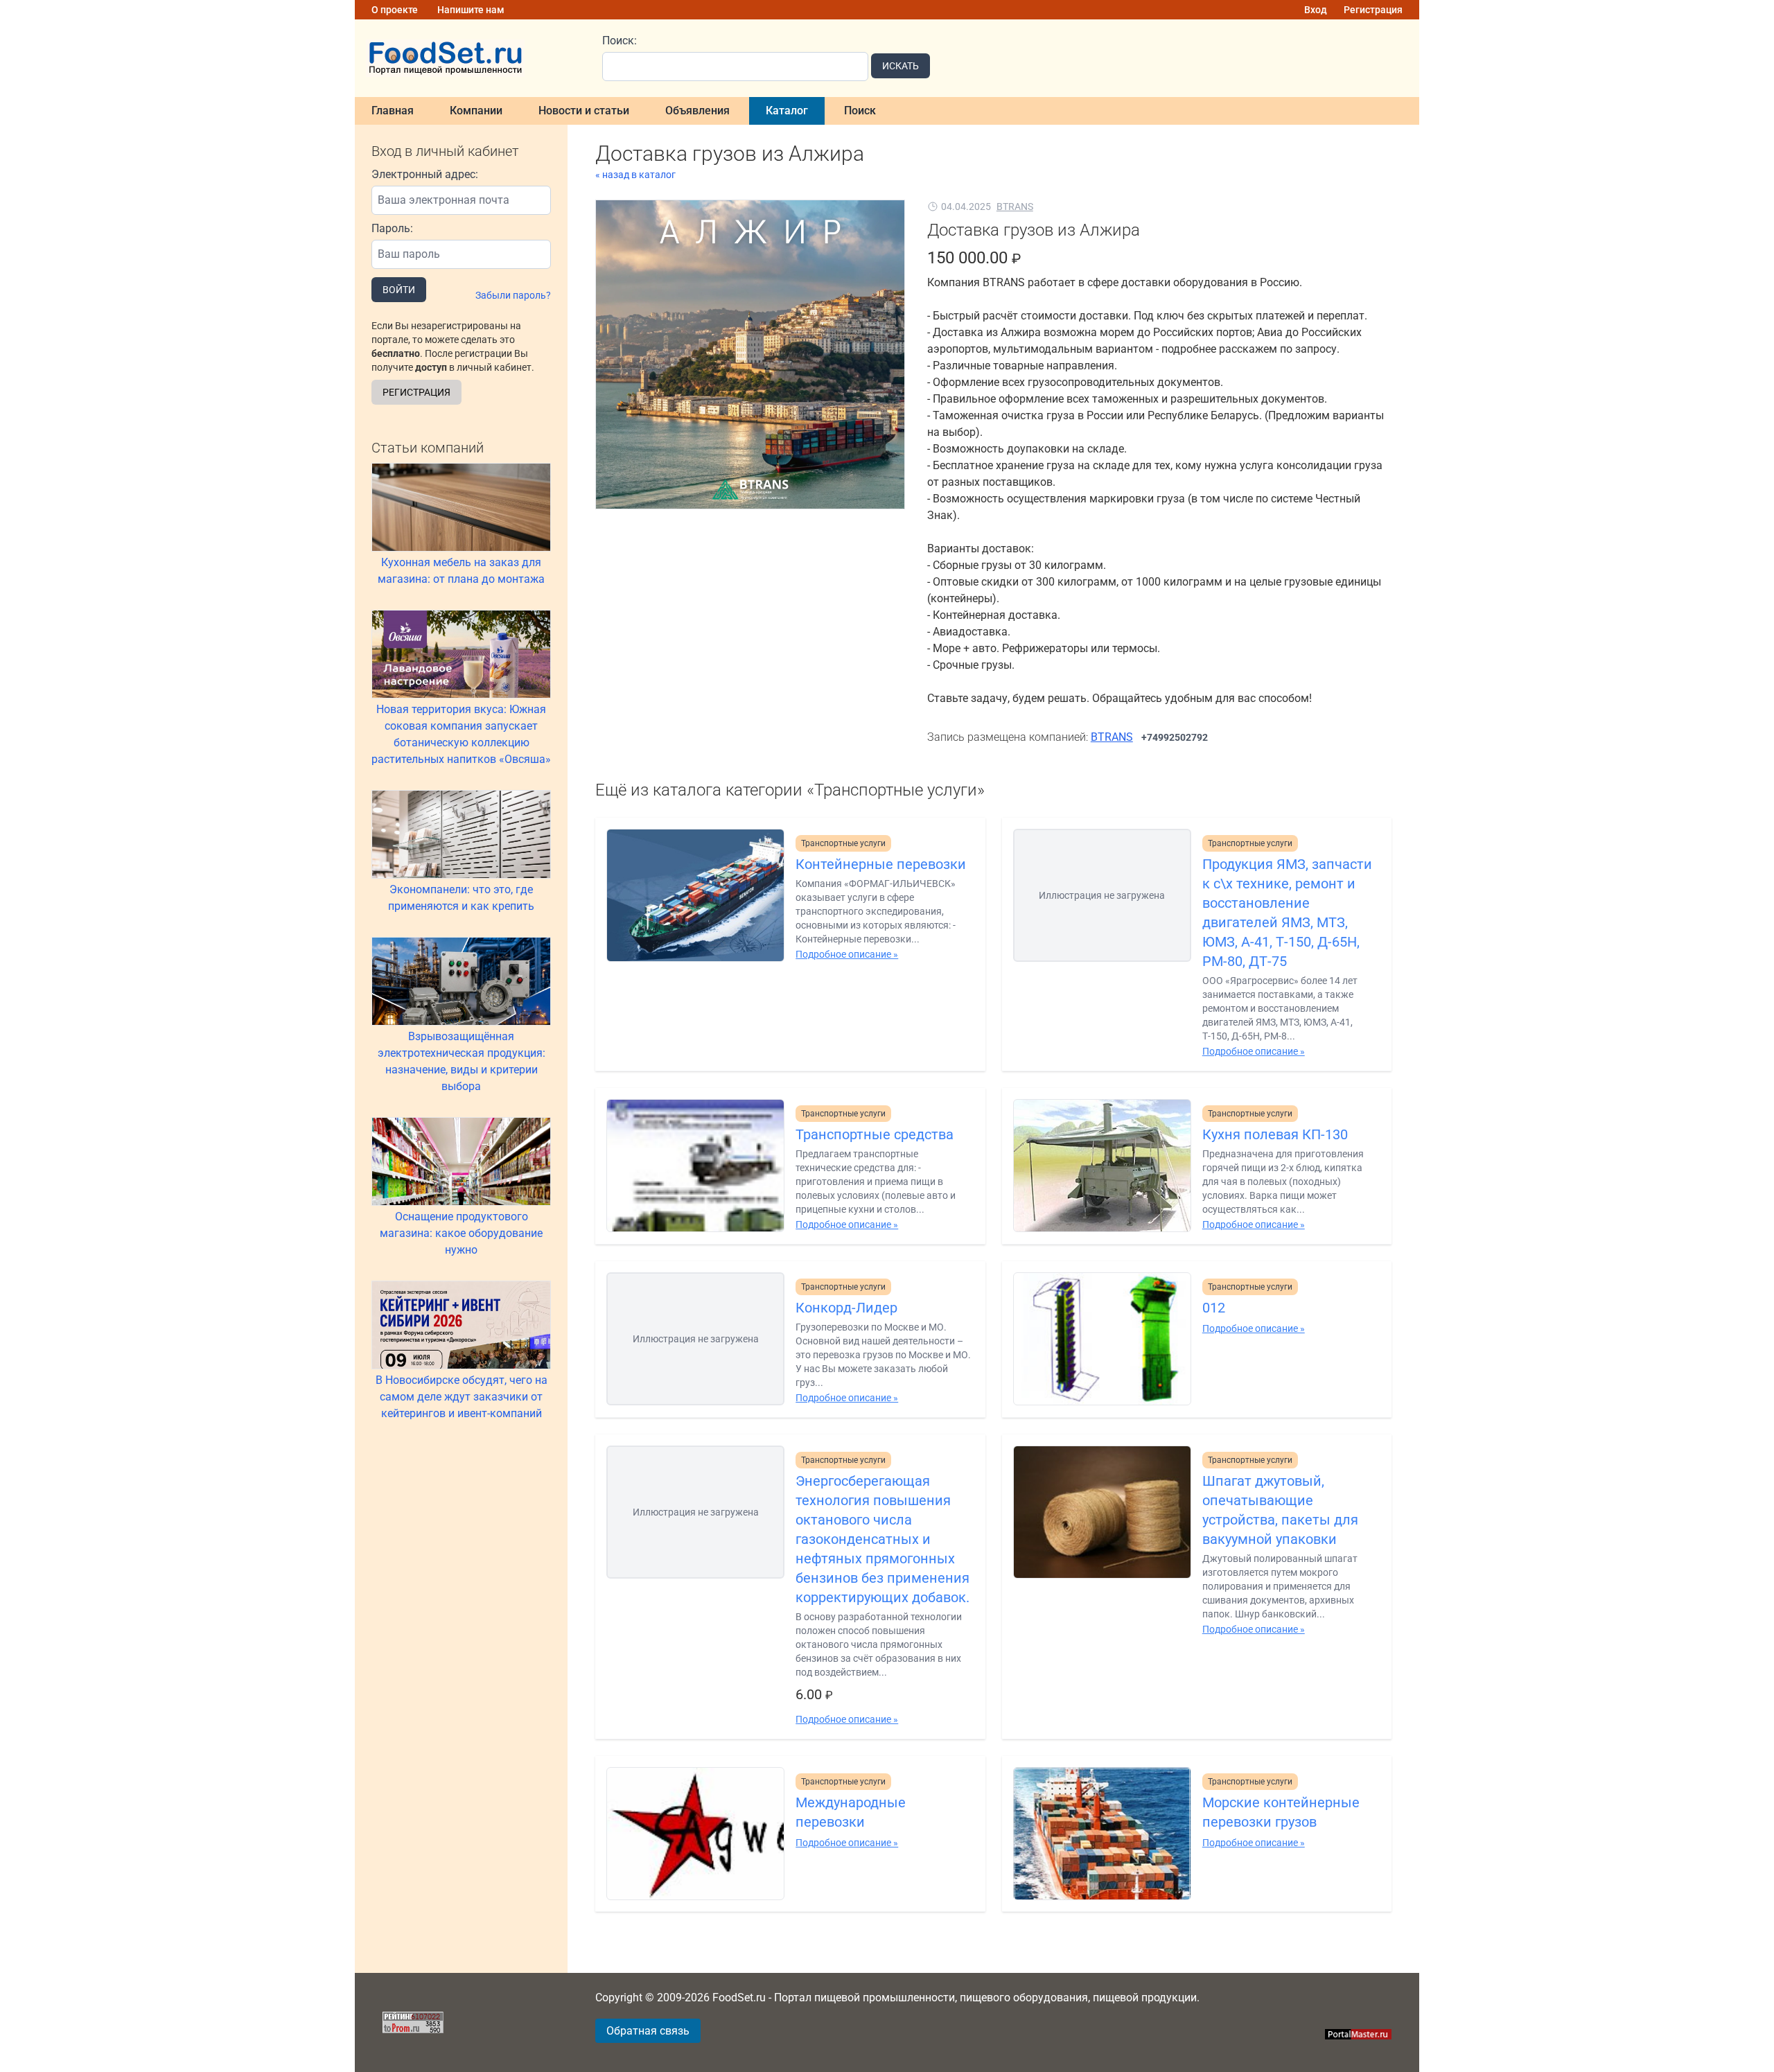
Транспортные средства (875, 1134)
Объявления (697, 111)
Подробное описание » (847, 954)
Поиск (860, 111)
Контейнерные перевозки (881, 864)
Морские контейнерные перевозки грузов (1281, 1812)
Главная (393, 111)
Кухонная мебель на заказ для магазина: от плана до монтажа (461, 571)
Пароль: (392, 228)
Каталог (787, 111)
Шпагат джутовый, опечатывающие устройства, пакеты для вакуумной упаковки (1280, 1510)
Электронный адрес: (425, 174)
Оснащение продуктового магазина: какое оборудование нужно (461, 1233)
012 (1214, 1308)
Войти (399, 290)
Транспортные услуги (843, 843)
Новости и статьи (584, 111)
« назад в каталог (635, 175)
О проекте (395, 10)
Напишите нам (471, 10)
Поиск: (620, 41)
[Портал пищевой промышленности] (470, 58)
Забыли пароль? (513, 295)
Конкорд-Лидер (846, 1308)
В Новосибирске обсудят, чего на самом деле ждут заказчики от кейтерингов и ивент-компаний (462, 1397)
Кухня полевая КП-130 (1275, 1134)
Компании (476, 111)
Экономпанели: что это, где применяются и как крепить (461, 898)
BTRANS (1015, 207)
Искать (901, 66)
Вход (1316, 10)
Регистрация (1373, 10)
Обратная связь (648, 2031)
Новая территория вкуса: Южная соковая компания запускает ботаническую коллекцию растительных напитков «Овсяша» (461, 734)
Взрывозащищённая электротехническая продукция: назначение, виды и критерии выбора (462, 1061)
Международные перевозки (851, 1812)
